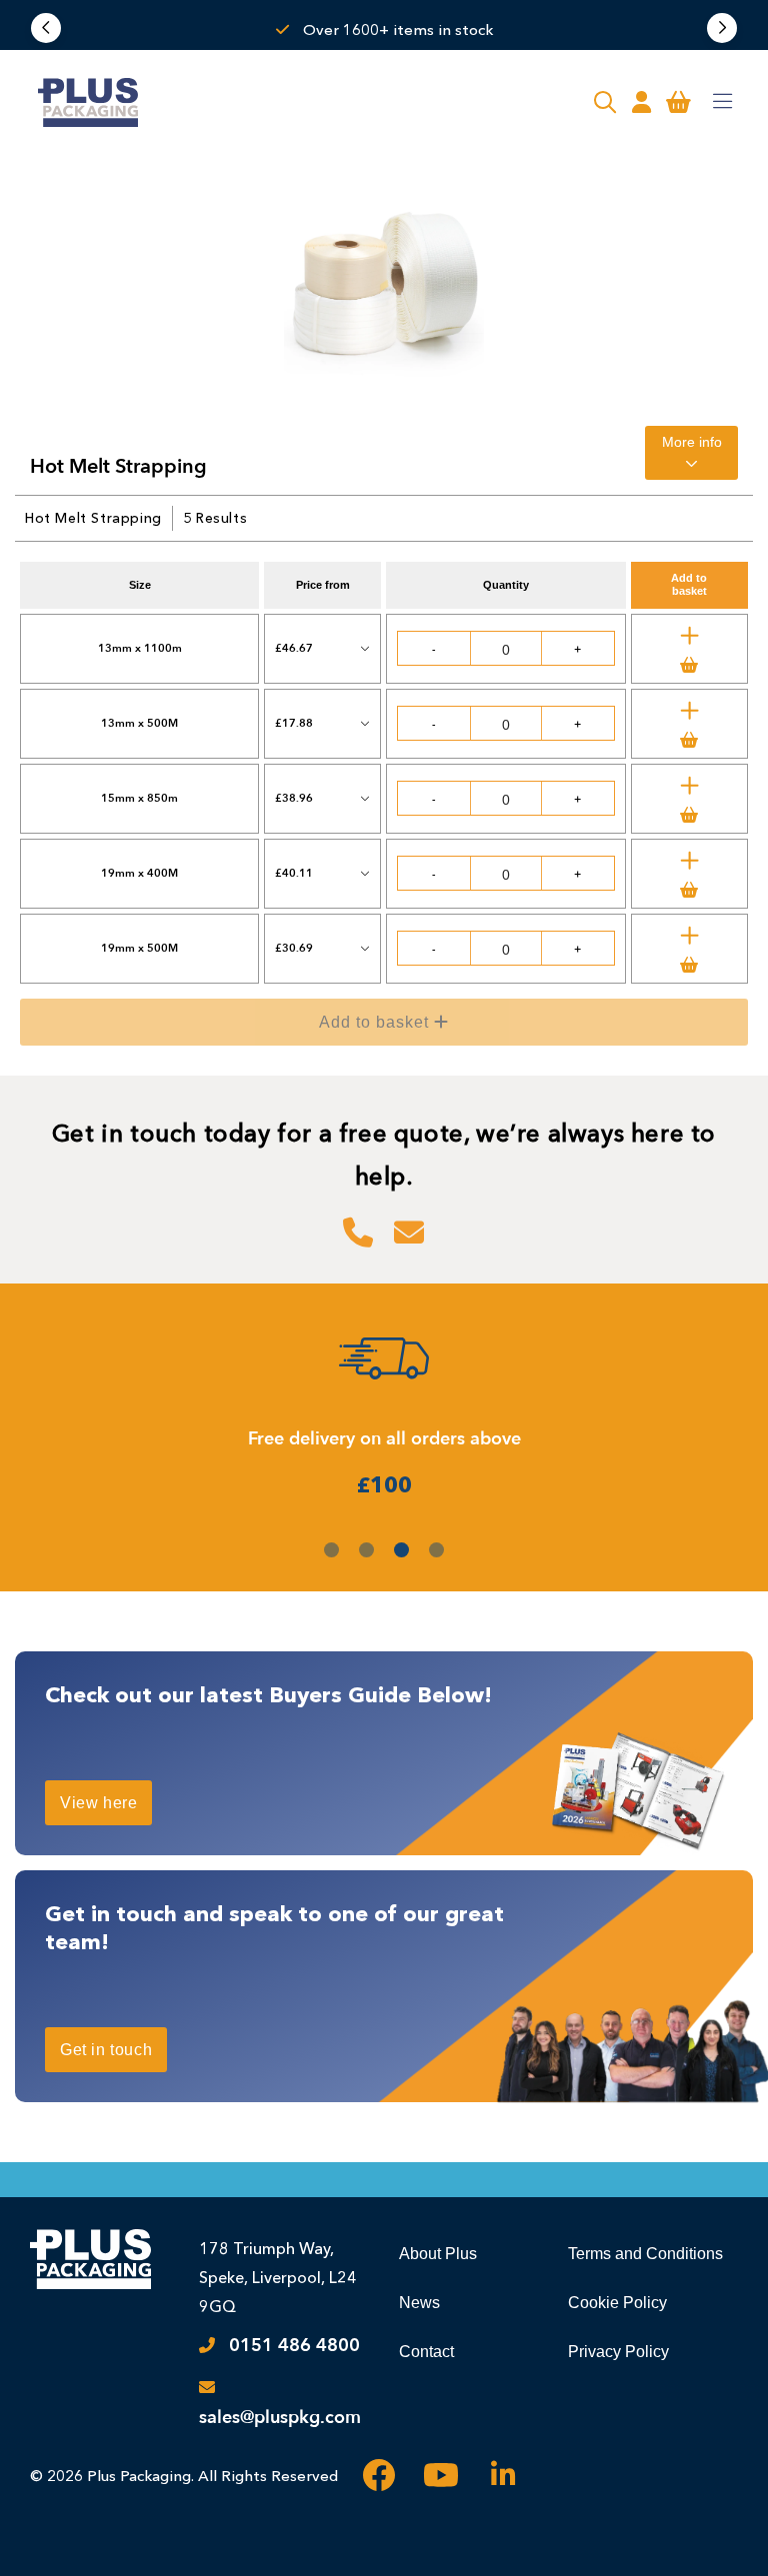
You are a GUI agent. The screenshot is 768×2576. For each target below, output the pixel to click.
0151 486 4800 (294, 2346)
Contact (426, 2352)
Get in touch (106, 2050)
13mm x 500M (139, 723)
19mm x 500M (139, 948)
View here (98, 1803)
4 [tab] (436, 1550)
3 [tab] (401, 1550)
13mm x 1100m (140, 648)
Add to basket (399, 1029)
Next (722, 28)
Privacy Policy (618, 2352)
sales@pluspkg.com (280, 2418)
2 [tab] (366, 1550)
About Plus (438, 2254)
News (419, 2303)
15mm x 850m (139, 798)
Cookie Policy (617, 2303)
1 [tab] (331, 1550)
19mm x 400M (139, 873)
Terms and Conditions (645, 2254)
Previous (46, 28)
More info (692, 442)
